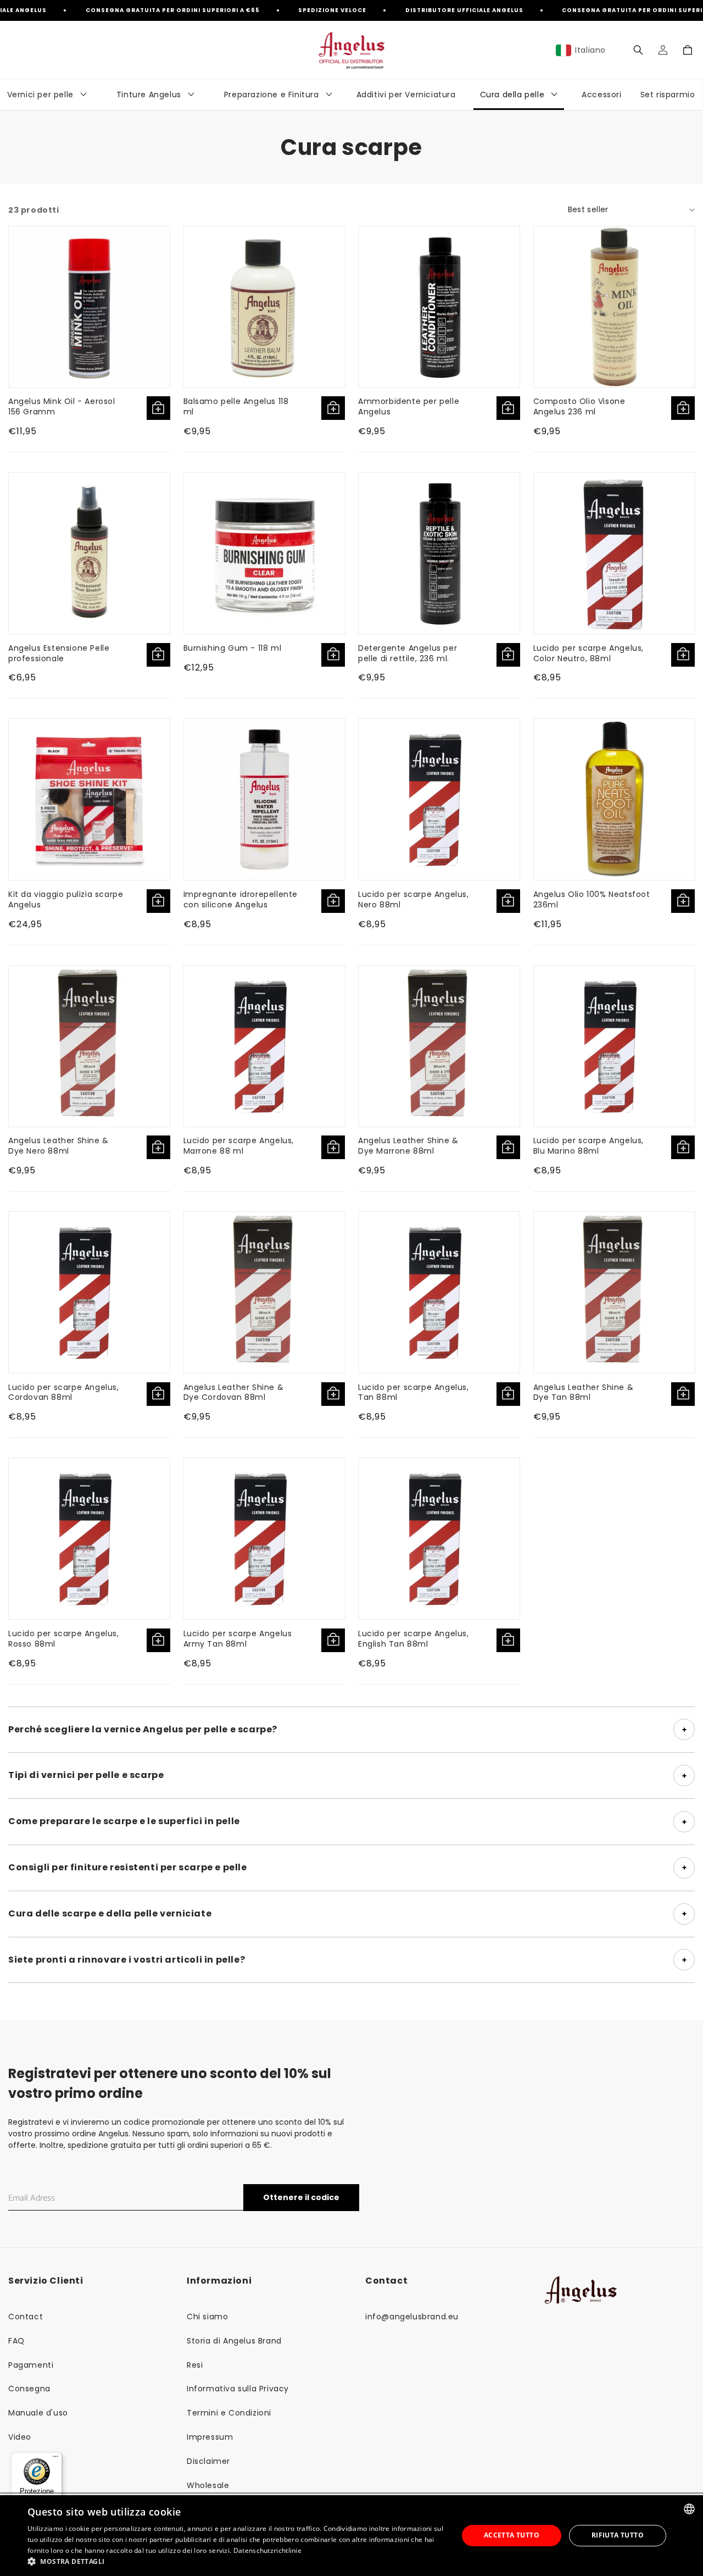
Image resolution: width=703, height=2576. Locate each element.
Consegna (29, 2389)
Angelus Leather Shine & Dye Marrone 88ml (408, 1146)
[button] (638, 50)
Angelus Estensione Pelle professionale (59, 653)
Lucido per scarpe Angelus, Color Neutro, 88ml (589, 653)
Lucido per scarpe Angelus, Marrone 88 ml (239, 1146)
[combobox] (689, 2509)
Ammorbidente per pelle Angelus (409, 406)
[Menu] (55, 2459)
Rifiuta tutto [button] (618, 2535)
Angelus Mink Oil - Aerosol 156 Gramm (62, 406)
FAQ (16, 2341)
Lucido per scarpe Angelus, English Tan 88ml (414, 1639)
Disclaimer (208, 2461)
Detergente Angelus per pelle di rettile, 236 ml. (408, 653)
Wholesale (208, 2485)
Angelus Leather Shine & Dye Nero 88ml (58, 1146)
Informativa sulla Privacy (238, 2389)
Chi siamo (207, 2317)
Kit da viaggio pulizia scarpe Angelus (66, 899)
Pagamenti (31, 2365)
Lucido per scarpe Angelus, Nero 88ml (414, 899)
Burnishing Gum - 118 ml (233, 648)
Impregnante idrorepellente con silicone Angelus (241, 899)
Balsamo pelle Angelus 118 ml (236, 406)
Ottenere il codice (301, 2197)
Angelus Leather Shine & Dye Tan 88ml (584, 1392)
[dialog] (351, 2536)
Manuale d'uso (38, 2413)
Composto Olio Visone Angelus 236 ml (579, 406)
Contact (26, 2317)
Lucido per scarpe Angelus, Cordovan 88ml (64, 1392)
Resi (195, 2365)
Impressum (210, 2437)
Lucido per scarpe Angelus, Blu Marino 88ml (589, 1146)
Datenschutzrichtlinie (267, 2550)
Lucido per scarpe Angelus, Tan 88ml (414, 1392)
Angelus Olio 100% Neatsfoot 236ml (592, 899)
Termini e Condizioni (229, 2413)
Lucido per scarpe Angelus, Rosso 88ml (64, 1639)
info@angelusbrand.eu (412, 2317)
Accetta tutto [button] (512, 2535)
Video (20, 2437)
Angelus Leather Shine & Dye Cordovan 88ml (234, 1392)
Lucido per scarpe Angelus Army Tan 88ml (238, 1639)
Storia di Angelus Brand (234, 2341)
